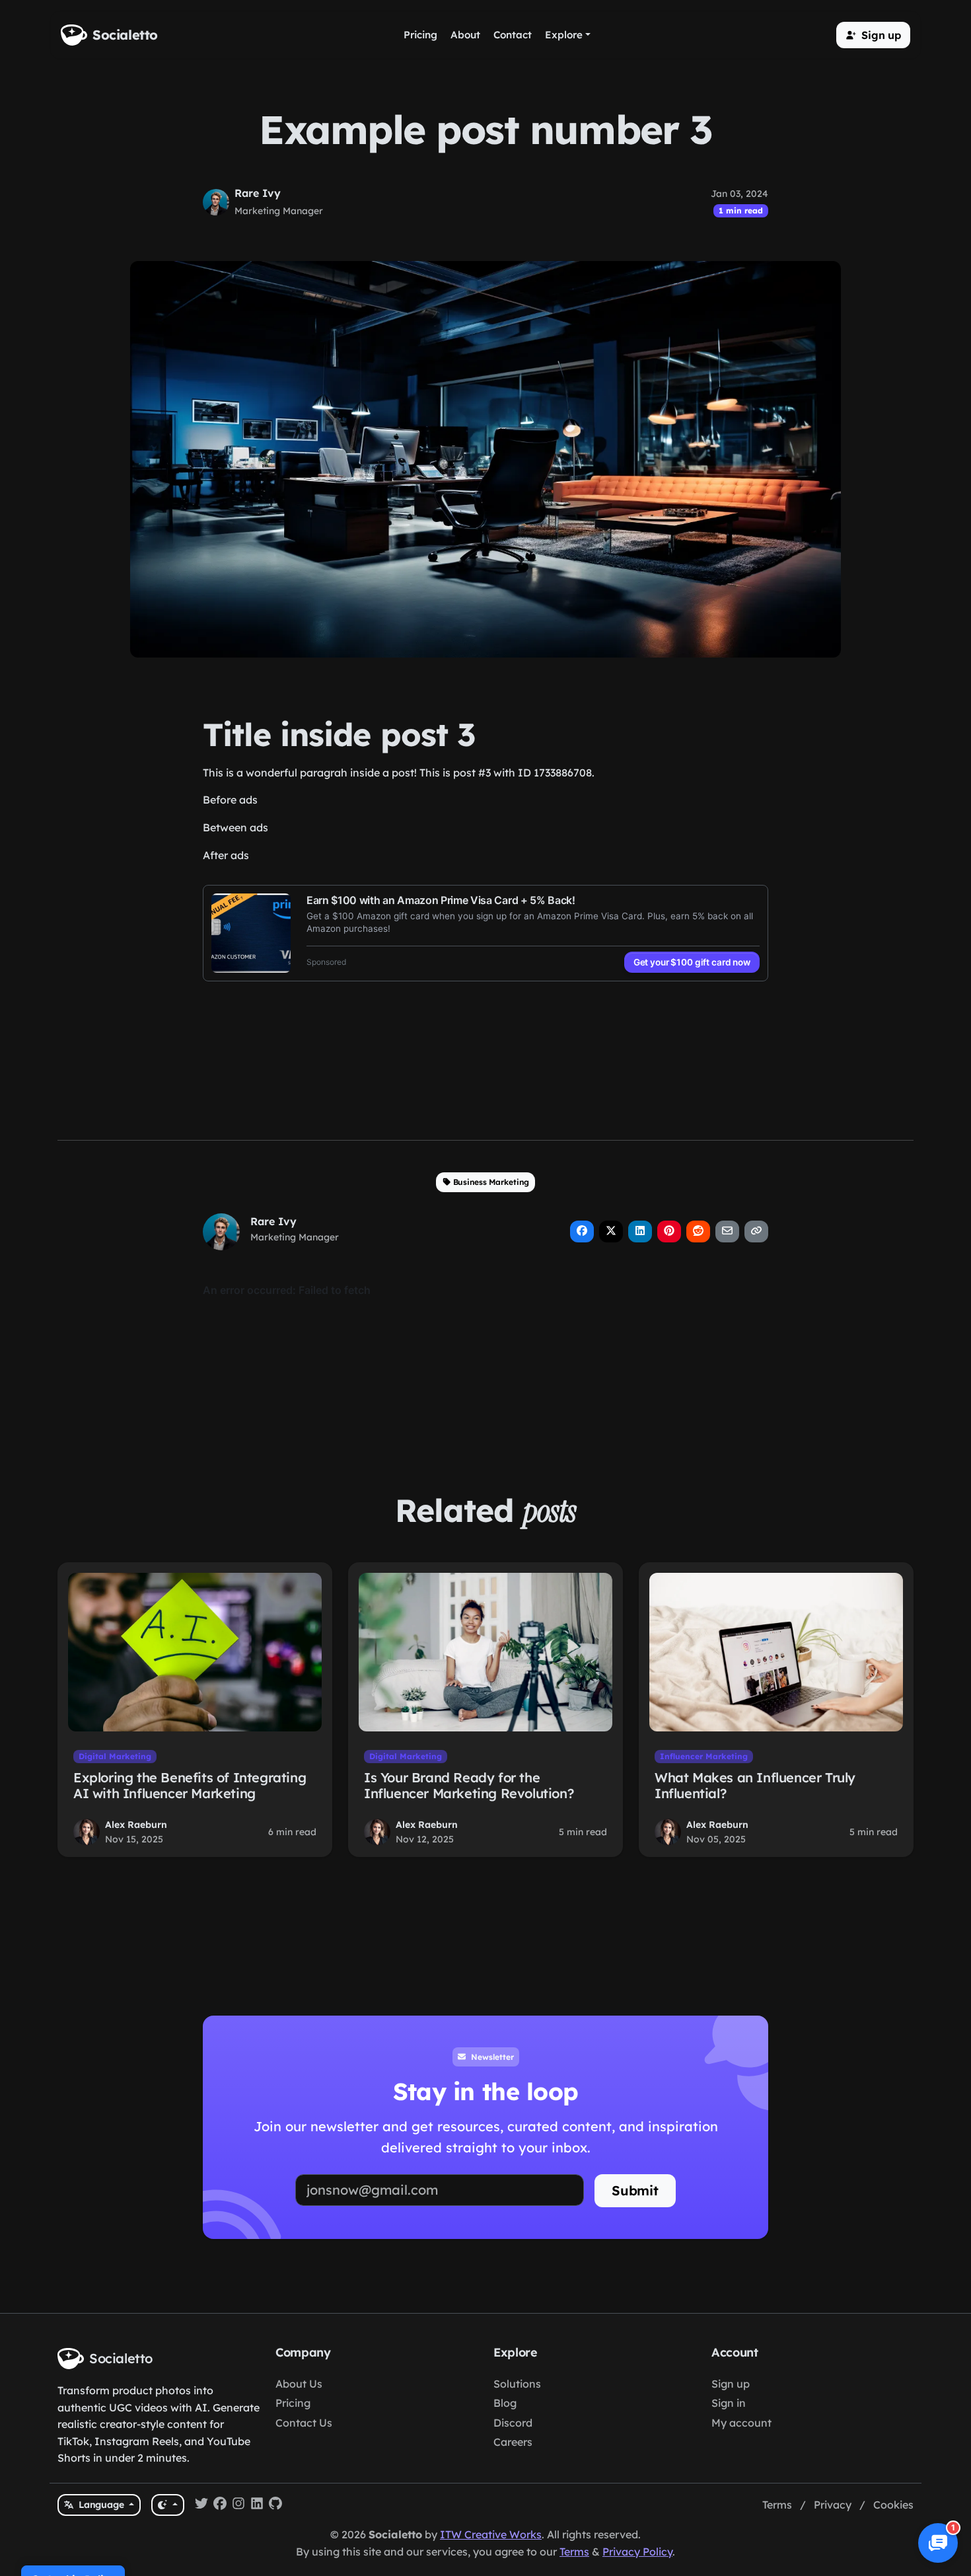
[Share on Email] (727, 1231)
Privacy (833, 2505)
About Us (299, 2384)
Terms (777, 2505)
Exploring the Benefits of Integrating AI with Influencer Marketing (190, 1785)
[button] (873, 35)
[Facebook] (220, 2505)
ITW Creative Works (491, 2534)
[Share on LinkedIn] (640, 1231)
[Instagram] (238, 2505)
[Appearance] (167, 2505)
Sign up (731, 2384)
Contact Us (304, 2423)
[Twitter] (201, 2505)
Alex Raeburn (136, 1825)
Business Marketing (491, 1182)
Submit (635, 2190)
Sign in (729, 2403)
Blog (505, 2403)
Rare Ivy (258, 193)
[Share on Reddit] (698, 1231)
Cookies (893, 2505)
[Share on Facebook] (582, 1231)
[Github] (275, 2505)
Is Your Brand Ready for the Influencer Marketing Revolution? (469, 1785)
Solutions (517, 2384)
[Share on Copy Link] (756, 1231)
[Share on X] (611, 1231)
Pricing (293, 2403)
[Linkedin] (257, 2505)
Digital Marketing (115, 1756)
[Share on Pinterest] (669, 1231)
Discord (513, 2423)
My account (741, 2423)
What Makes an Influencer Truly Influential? (755, 1785)
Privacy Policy (637, 2552)
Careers (513, 2442)
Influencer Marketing (704, 1756)
